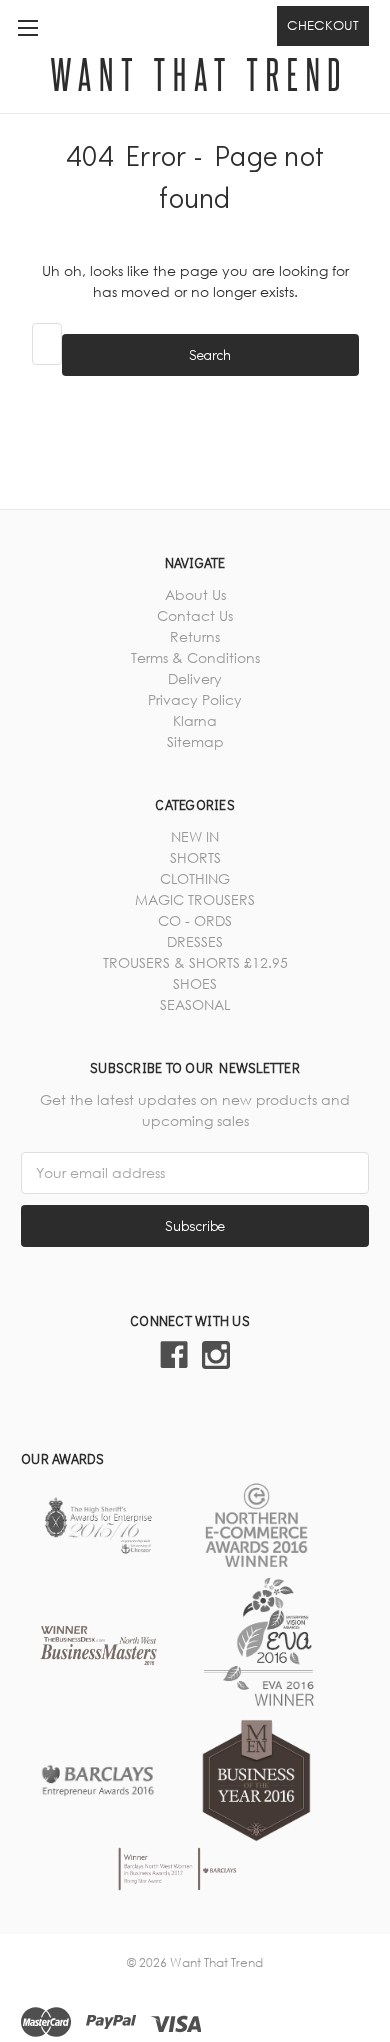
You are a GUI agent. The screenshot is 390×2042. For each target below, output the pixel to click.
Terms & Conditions (195, 657)
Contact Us (195, 615)
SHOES (195, 983)
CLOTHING (195, 878)
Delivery (195, 678)
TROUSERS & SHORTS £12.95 (195, 962)
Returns (195, 636)
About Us (195, 594)
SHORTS (195, 857)
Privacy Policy (195, 699)
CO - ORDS (195, 920)
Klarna (195, 720)
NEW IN (195, 836)
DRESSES (195, 941)
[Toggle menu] (27, 27)
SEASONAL (195, 1004)
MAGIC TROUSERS (195, 899)
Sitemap (195, 741)
